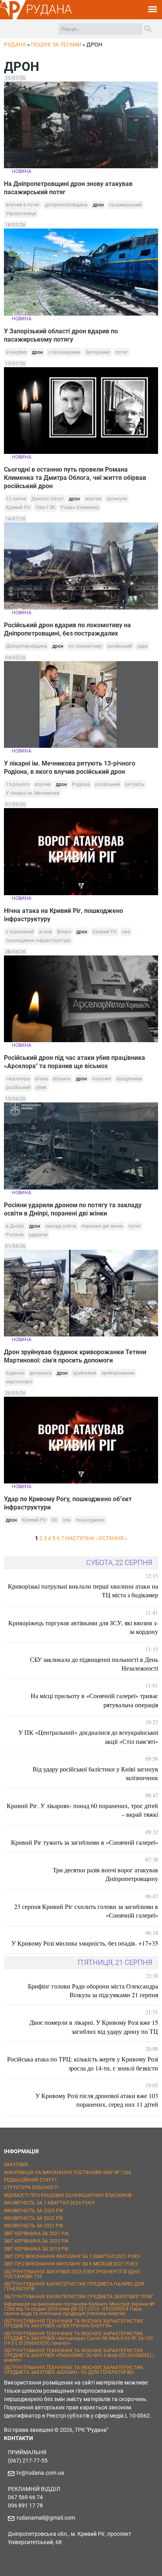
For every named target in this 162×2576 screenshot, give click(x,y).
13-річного (18, 784)
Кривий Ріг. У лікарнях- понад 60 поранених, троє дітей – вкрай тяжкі (82, 1810)
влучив (43, 784)
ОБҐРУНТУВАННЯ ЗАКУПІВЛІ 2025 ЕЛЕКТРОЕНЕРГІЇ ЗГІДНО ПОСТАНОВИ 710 (72, 2274)
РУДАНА (49, 9)
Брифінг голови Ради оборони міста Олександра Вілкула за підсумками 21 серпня (93, 1990)
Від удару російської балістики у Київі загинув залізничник (95, 1773)
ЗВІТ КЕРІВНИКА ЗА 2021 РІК (36, 2234)
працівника (129, 1079)
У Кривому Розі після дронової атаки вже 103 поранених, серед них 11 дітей (97, 2100)
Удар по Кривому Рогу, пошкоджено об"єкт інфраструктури (68, 1503)
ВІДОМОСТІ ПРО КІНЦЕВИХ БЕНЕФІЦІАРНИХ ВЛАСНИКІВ (68, 2195)
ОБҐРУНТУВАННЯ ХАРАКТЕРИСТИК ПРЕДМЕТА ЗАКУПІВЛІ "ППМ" (79, 2297)
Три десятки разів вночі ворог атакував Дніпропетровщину (105, 1874)
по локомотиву (85, 646)
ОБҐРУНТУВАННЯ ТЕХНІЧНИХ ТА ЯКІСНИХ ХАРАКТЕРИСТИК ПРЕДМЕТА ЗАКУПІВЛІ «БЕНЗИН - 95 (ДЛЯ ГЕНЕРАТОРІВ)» (74, 2370)
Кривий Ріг (18, 507)
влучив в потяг (23, 205)
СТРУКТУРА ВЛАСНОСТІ (31, 2188)
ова (126, 932)
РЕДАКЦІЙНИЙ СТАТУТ (30, 2180)
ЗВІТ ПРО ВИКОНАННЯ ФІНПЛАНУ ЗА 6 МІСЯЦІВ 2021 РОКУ (71, 2264)
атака (45, 932)
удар (143, 646)
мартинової (19, 1382)
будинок (15, 1373)
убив (41, 1087)
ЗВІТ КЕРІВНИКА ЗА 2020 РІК (36, 2241)
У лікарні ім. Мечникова (33, 793)
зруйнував (85, 1373)
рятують (135, 784)
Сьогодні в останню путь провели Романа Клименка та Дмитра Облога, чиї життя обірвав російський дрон (75, 478)
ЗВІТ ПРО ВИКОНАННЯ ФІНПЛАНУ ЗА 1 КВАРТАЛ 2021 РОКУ (72, 2256)
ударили (38, 1235)
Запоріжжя (98, 352)
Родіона (81, 784)
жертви (93, 499)
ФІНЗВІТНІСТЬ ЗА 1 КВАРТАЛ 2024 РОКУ (49, 2203)
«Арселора (18, 1079)
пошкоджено (90, 1520)
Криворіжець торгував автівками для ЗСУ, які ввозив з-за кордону (83, 1627)
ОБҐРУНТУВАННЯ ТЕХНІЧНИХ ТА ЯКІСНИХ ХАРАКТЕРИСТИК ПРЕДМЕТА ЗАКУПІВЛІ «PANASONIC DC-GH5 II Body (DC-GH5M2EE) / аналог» (79, 2355)
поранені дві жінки (102, 1226)
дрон (98, 205)
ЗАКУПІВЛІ (16, 2165)
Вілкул (64, 932)
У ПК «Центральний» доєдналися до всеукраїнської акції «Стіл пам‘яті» (88, 1737)
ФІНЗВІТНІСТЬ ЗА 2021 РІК (34, 2226)
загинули (117, 499)
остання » (113, 1538)
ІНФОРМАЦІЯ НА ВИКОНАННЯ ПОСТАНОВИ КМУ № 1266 (68, 2173)
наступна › (81, 1538)
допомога (40, 1373)
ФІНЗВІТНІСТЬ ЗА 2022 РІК (34, 2218)
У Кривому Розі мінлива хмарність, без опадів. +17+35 (85, 1943)
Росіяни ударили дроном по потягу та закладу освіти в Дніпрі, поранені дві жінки (73, 1209)
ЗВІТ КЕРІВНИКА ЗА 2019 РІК (36, 2249)
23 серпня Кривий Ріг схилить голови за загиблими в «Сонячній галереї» (86, 1911)
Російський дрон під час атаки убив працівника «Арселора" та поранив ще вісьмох (75, 1062)
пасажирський (125, 205)
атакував (16, 352)
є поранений (20, 932)
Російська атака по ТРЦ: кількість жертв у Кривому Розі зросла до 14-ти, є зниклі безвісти (83, 2063)
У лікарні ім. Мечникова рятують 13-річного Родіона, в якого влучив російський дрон (70, 768)
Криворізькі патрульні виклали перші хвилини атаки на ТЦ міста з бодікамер (83, 1590)
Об (54, 1520)
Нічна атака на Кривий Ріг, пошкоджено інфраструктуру (64, 915)
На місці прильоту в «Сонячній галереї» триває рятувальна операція (94, 1700)
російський (120, 646)
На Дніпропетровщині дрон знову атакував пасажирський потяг (68, 188)
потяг (121, 352)
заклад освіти (61, 1226)
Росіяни (15, 1235)
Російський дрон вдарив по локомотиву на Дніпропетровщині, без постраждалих (67, 629)
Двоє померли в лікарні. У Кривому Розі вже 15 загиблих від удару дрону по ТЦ (94, 2027)
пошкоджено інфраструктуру (38, 940)
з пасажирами (64, 352)
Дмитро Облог (48, 499)
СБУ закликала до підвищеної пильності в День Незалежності (94, 1664)
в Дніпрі (15, 1226)
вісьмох (62, 1079)
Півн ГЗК (45, 507)
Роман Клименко (80, 507)
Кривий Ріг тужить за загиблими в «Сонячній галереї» (85, 1842)
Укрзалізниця (21, 214)
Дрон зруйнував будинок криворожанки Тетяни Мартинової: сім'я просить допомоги (75, 1356)
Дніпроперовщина (27, 646)
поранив (102, 1079)
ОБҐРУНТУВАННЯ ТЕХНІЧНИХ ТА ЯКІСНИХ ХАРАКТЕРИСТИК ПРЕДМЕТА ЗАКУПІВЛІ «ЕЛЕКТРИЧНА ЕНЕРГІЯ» (74, 2323)
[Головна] (13, 18)
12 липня (16, 499)
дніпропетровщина (66, 205)
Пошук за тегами (56, 45)
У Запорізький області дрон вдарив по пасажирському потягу (61, 335)
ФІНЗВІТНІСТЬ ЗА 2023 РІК (34, 2211)
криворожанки (118, 1373)
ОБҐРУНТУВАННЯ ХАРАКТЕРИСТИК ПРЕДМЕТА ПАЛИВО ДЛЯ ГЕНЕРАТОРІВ (74, 2286)
